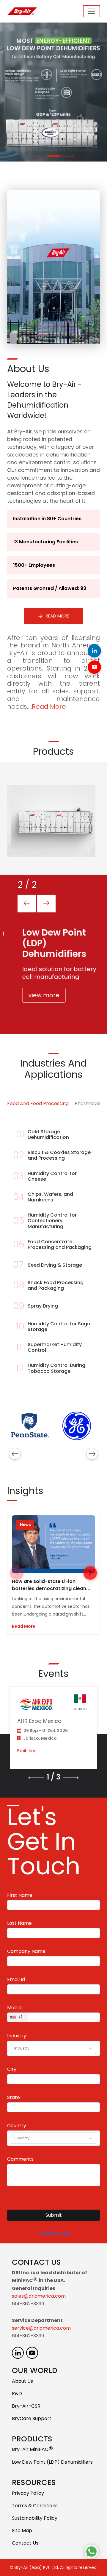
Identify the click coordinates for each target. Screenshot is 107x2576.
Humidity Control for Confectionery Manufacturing (52, 1221)
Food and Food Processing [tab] (38, 1103)
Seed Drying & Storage (55, 1265)
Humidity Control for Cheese (52, 1176)
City (12, 2069)
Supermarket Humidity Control (55, 1347)
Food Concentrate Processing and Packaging (60, 1244)
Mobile (15, 2008)
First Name (20, 1895)
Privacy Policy (28, 2493)
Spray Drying (43, 1306)
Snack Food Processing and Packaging (56, 1285)
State (14, 2098)
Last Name (19, 1923)
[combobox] (15, 2048)
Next (92, 1454)
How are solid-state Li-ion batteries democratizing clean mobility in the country (49, 1588)
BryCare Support (32, 2418)
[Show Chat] (91, 2552)
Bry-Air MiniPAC (33, 2450)
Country (17, 2126)
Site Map (22, 2530)
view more (39, 995)
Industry (17, 2036)
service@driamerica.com (41, 2328)
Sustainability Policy (35, 2518)
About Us (22, 2381)
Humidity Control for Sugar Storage (60, 1327)
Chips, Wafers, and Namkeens (50, 1197)
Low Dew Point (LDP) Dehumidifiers (52, 2462)
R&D (17, 2394)
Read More (57, 616)
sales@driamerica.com (39, 2296)
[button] (90, 1573)
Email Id (16, 1980)
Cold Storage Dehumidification (48, 1134)
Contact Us (25, 2543)
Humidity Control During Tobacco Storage (56, 1368)
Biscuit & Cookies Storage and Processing (59, 1155)
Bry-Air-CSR (26, 2406)
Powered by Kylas (53, 2233)
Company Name (26, 1951)
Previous (15, 1454)
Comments (20, 2159)
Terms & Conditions (35, 2506)
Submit (54, 2215)
